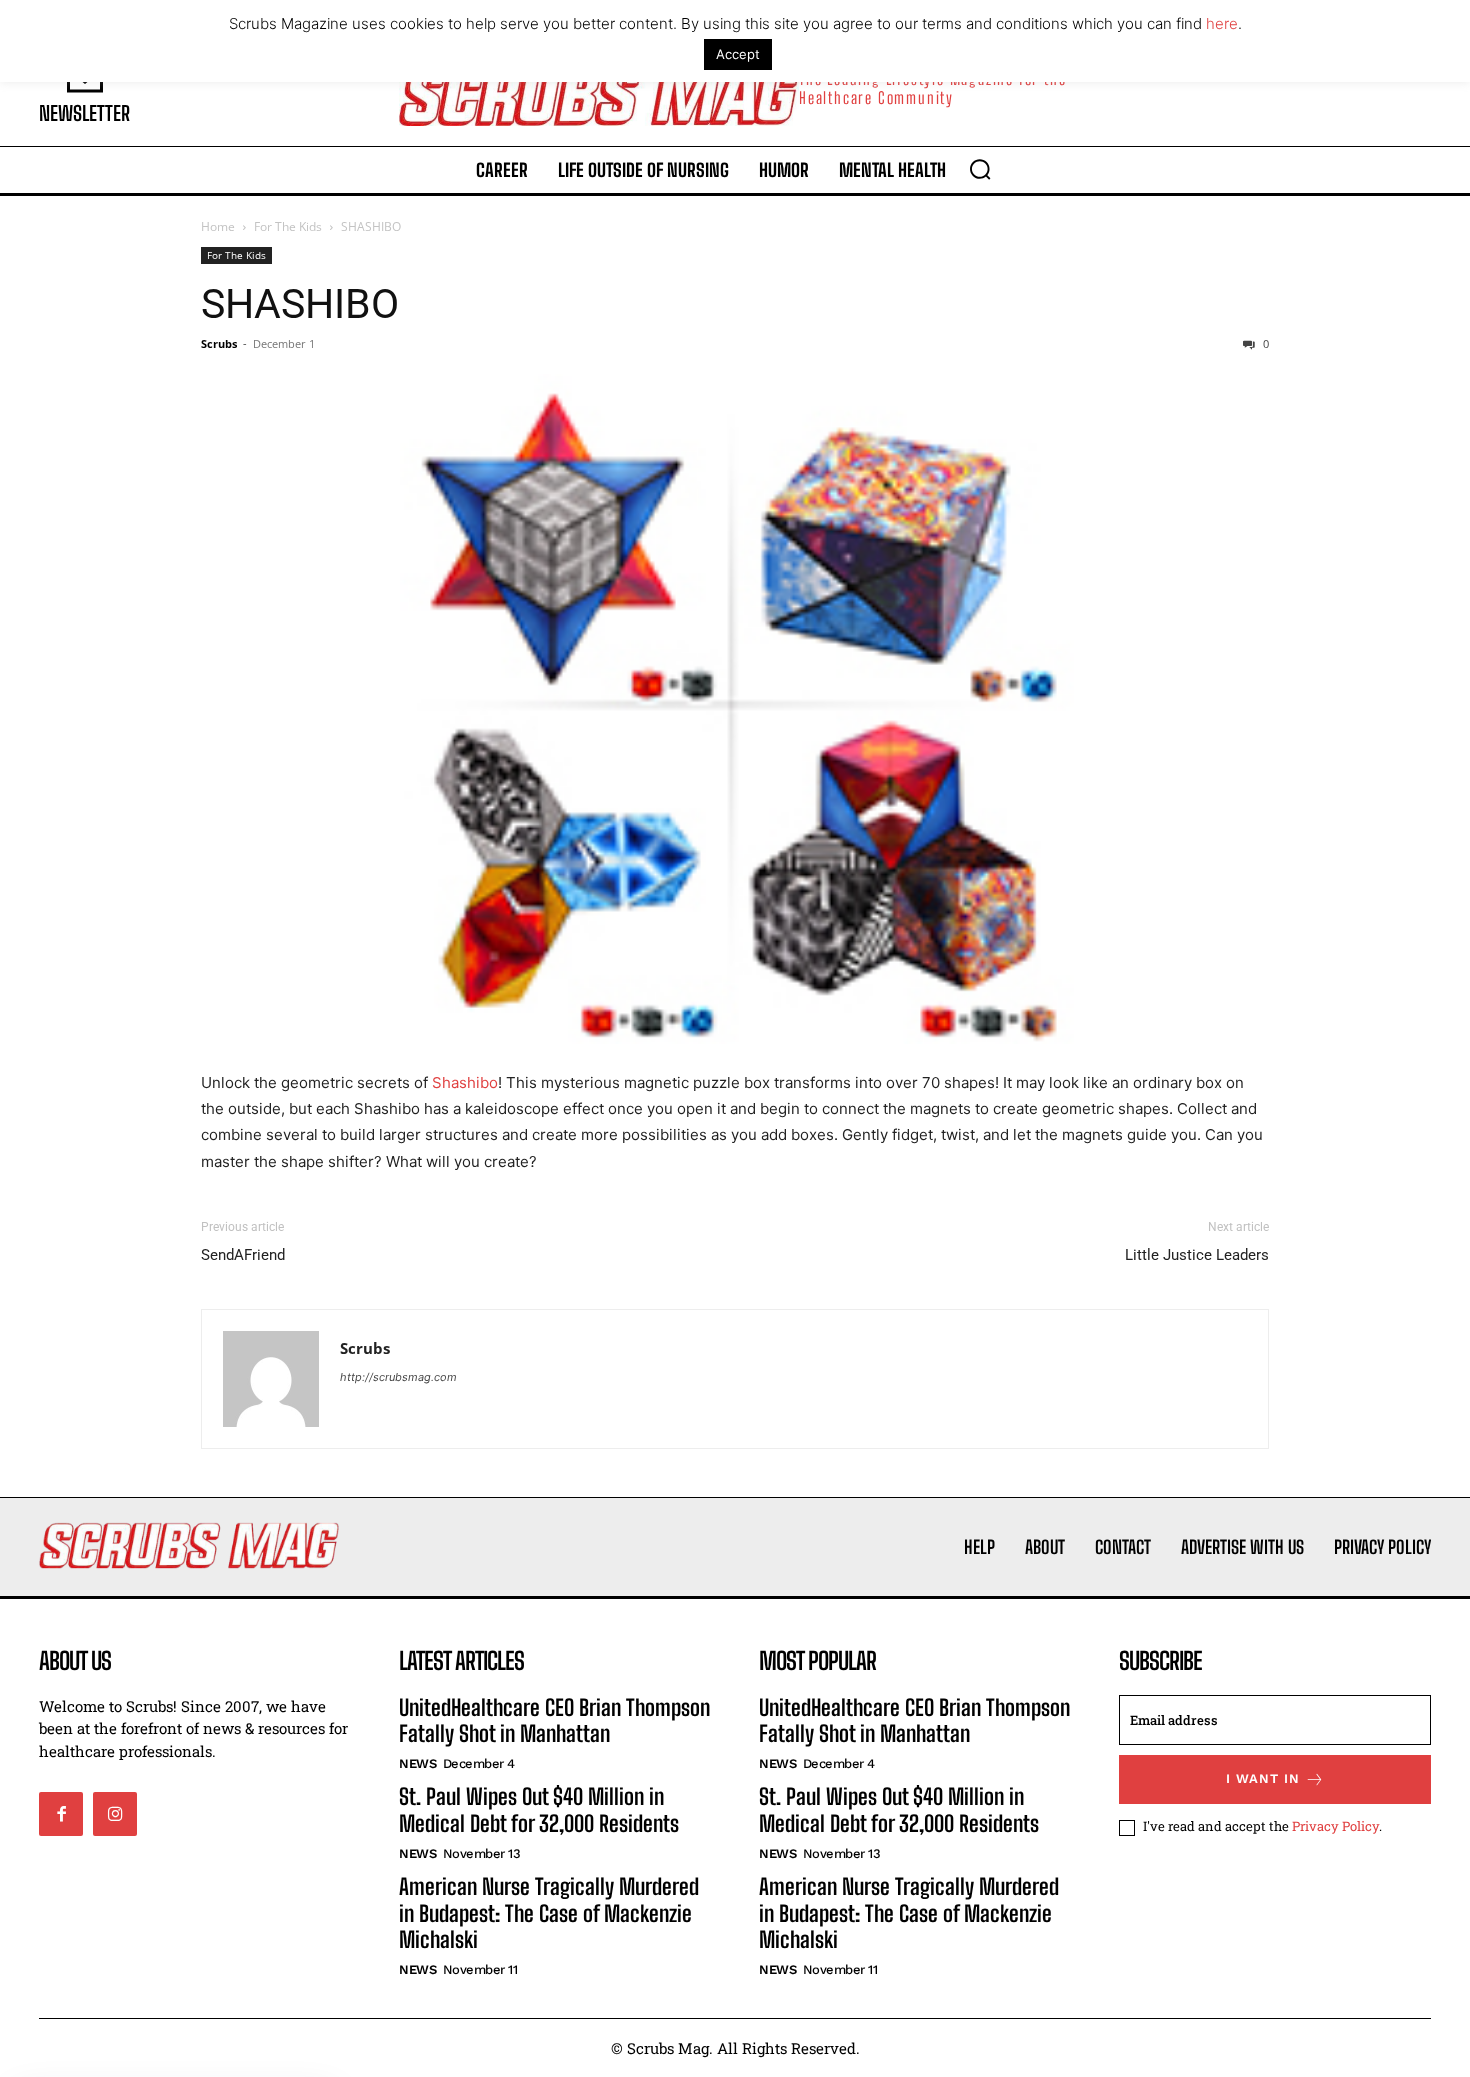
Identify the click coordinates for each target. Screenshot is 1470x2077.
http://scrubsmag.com (398, 1377)
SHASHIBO (300, 304)
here (1222, 23)
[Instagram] (115, 1814)
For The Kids (288, 226)
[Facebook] (61, 1814)
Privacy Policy (1335, 1826)
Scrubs (219, 343)
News (417, 1763)
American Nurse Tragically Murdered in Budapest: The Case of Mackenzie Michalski (549, 1913)
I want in (1263, 1778)
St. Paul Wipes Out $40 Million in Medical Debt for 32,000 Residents (539, 1809)
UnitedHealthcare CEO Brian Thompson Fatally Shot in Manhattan (554, 1720)
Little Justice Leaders (1197, 1255)
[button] (980, 169)
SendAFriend (243, 1255)
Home (218, 226)
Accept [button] (738, 54)
